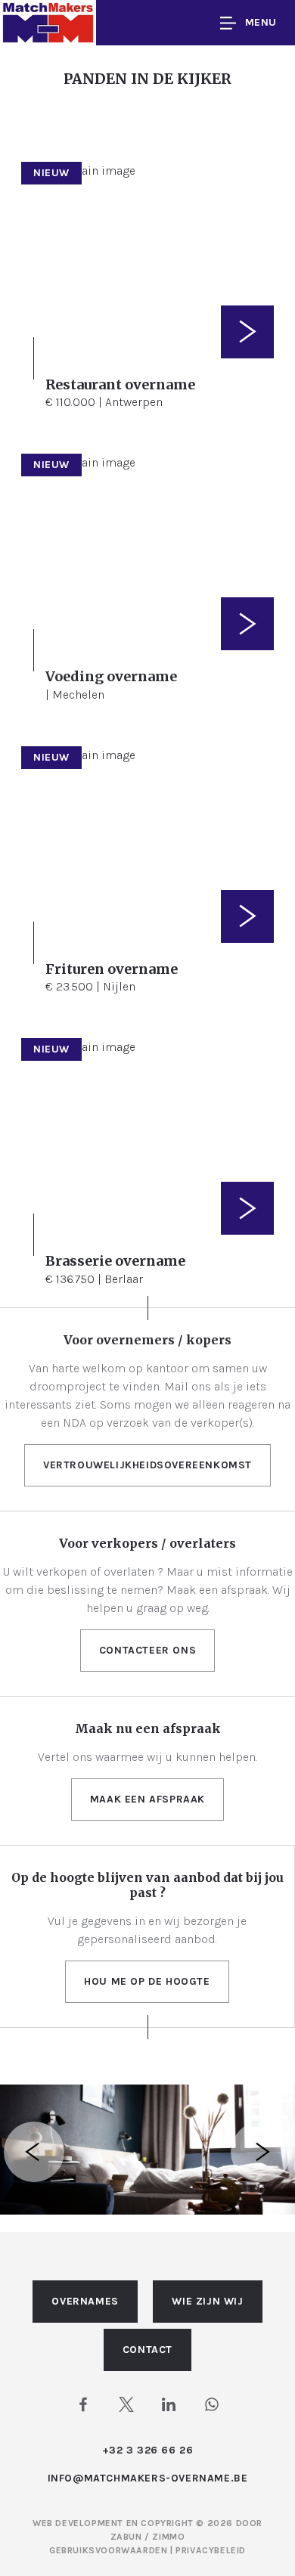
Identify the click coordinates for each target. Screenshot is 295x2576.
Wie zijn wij (207, 2301)
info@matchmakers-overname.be (148, 2478)
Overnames (85, 2301)
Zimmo (168, 2537)
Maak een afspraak (147, 1799)
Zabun (126, 2537)
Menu (261, 22)
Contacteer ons (147, 1650)
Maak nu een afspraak (148, 1728)
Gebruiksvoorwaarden (110, 2550)
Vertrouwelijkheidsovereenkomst (147, 1465)
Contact (147, 2350)
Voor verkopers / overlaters (147, 1543)
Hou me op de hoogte (147, 1981)
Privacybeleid (211, 2550)
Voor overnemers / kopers (147, 1340)
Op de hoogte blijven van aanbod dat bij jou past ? (147, 1885)
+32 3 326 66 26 (148, 2450)
